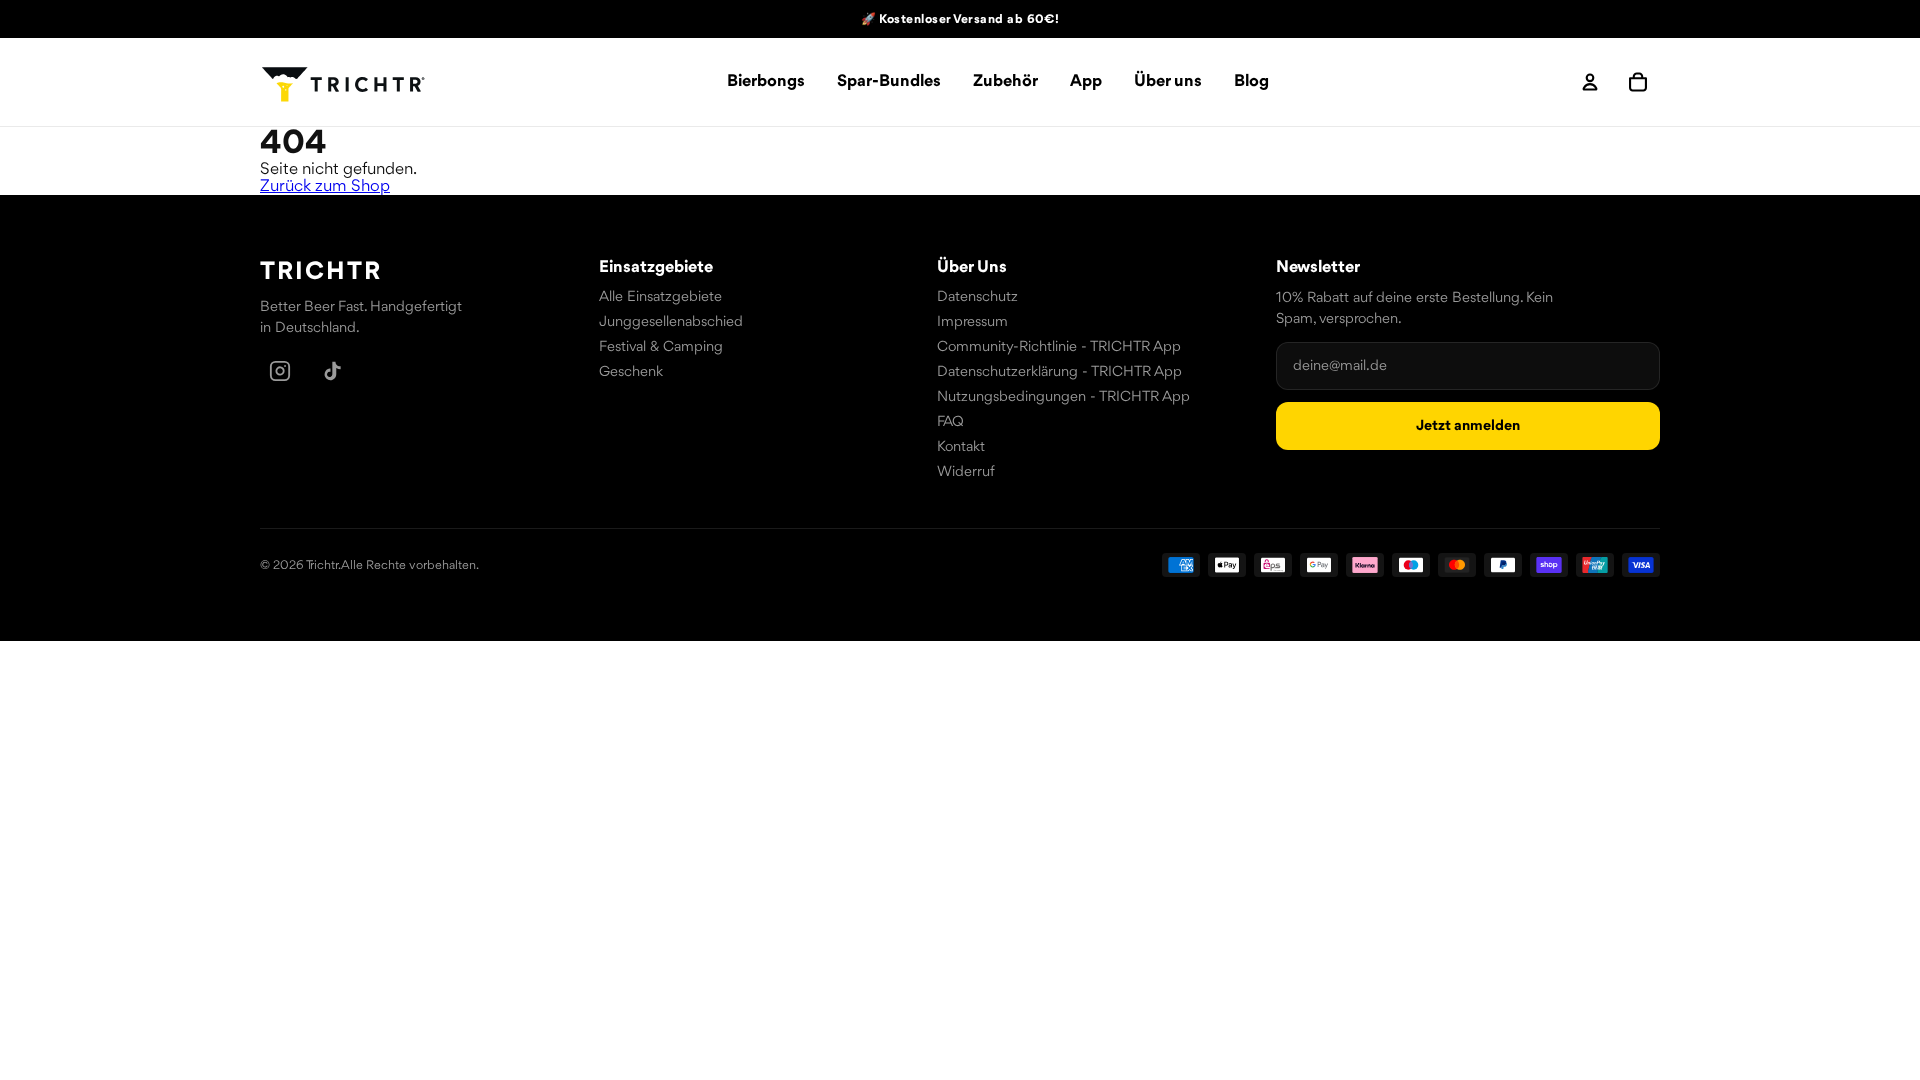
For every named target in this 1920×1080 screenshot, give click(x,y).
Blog (1251, 81)
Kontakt (961, 447)
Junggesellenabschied (671, 322)
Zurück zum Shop (325, 186)
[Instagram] (280, 371)
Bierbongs (766, 81)
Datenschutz (977, 297)
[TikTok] (332, 371)
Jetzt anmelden (1468, 426)
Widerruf (966, 472)
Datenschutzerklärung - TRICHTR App (1059, 372)
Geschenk (631, 372)
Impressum (972, 322)
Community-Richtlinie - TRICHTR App (1059, 347)
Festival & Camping (661, 347)
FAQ (950, 422)
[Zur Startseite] (344, 82)
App (1086, 81)
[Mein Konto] (1590, 82)
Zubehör (1005, 81)
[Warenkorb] (1638, 82)
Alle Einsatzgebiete (660, 297)
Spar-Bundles (889, 81)
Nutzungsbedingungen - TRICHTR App (1063, 397)
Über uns (1168, 81)
